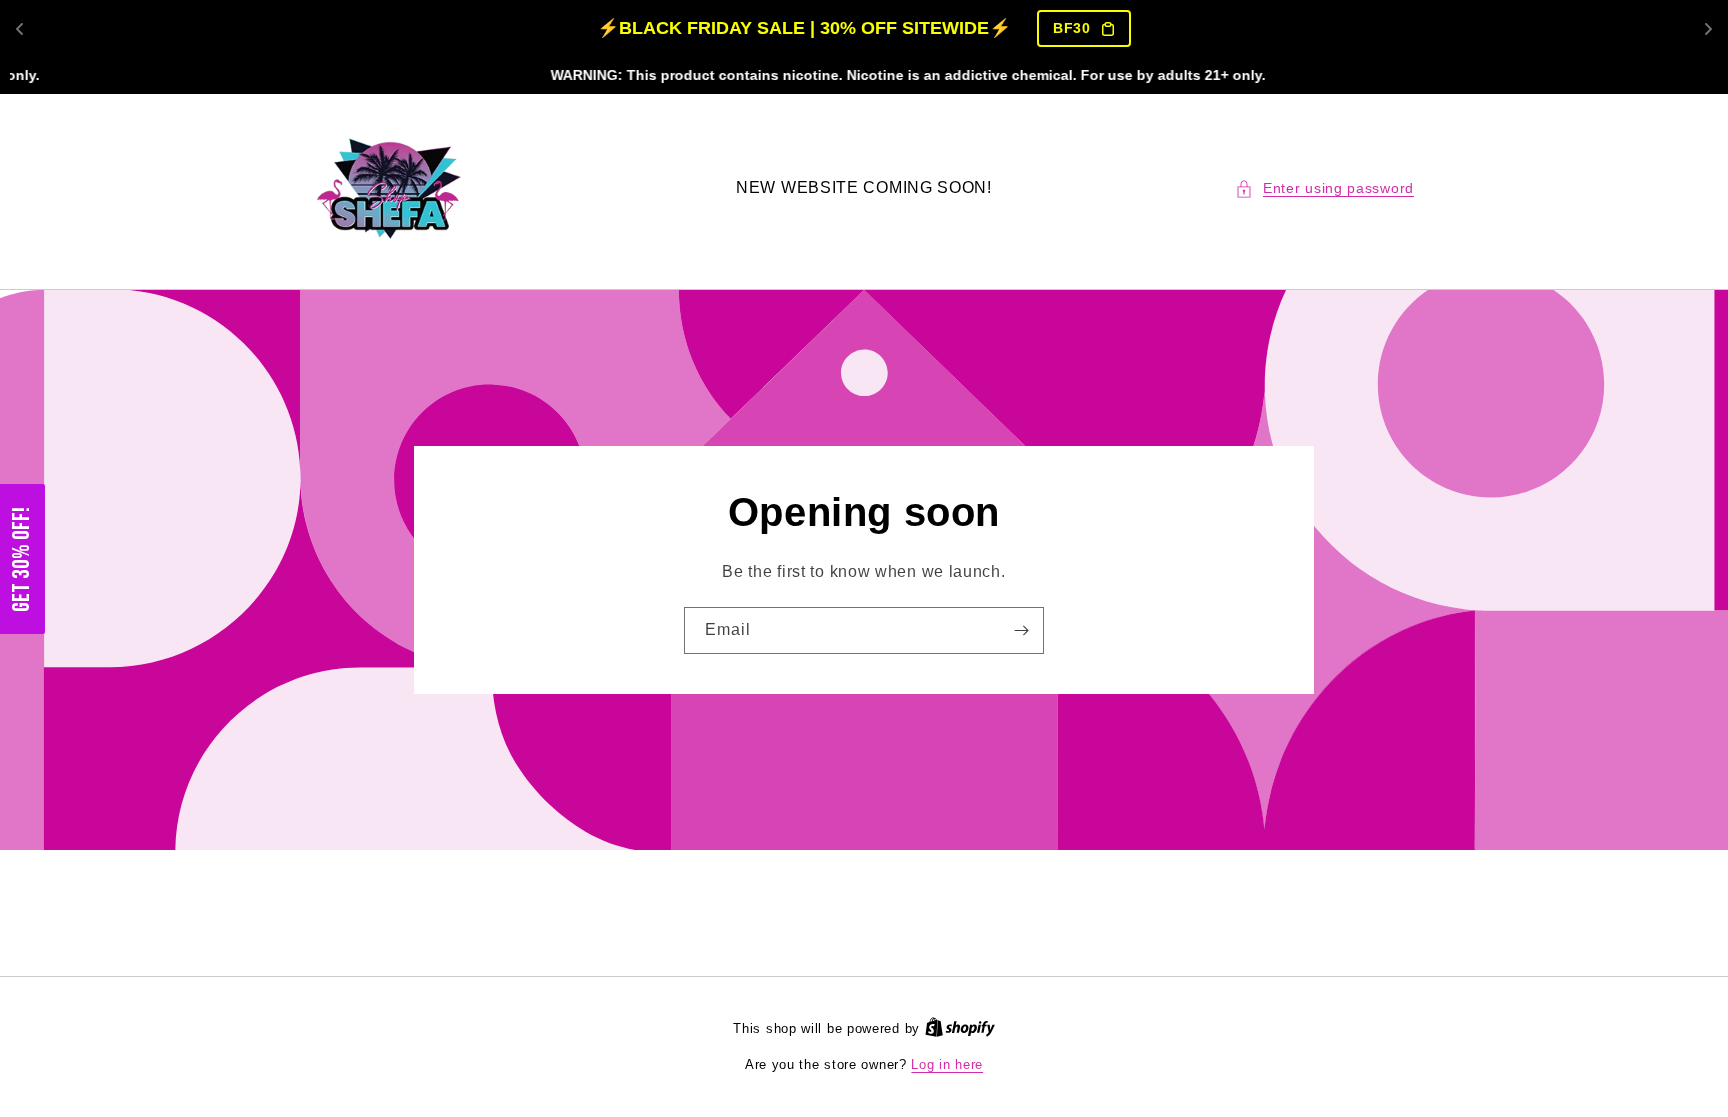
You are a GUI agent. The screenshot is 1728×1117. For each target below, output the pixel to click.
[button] (1324, 188)
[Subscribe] (1021, 630)
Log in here (947, 1064)
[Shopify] (960, 1028)
